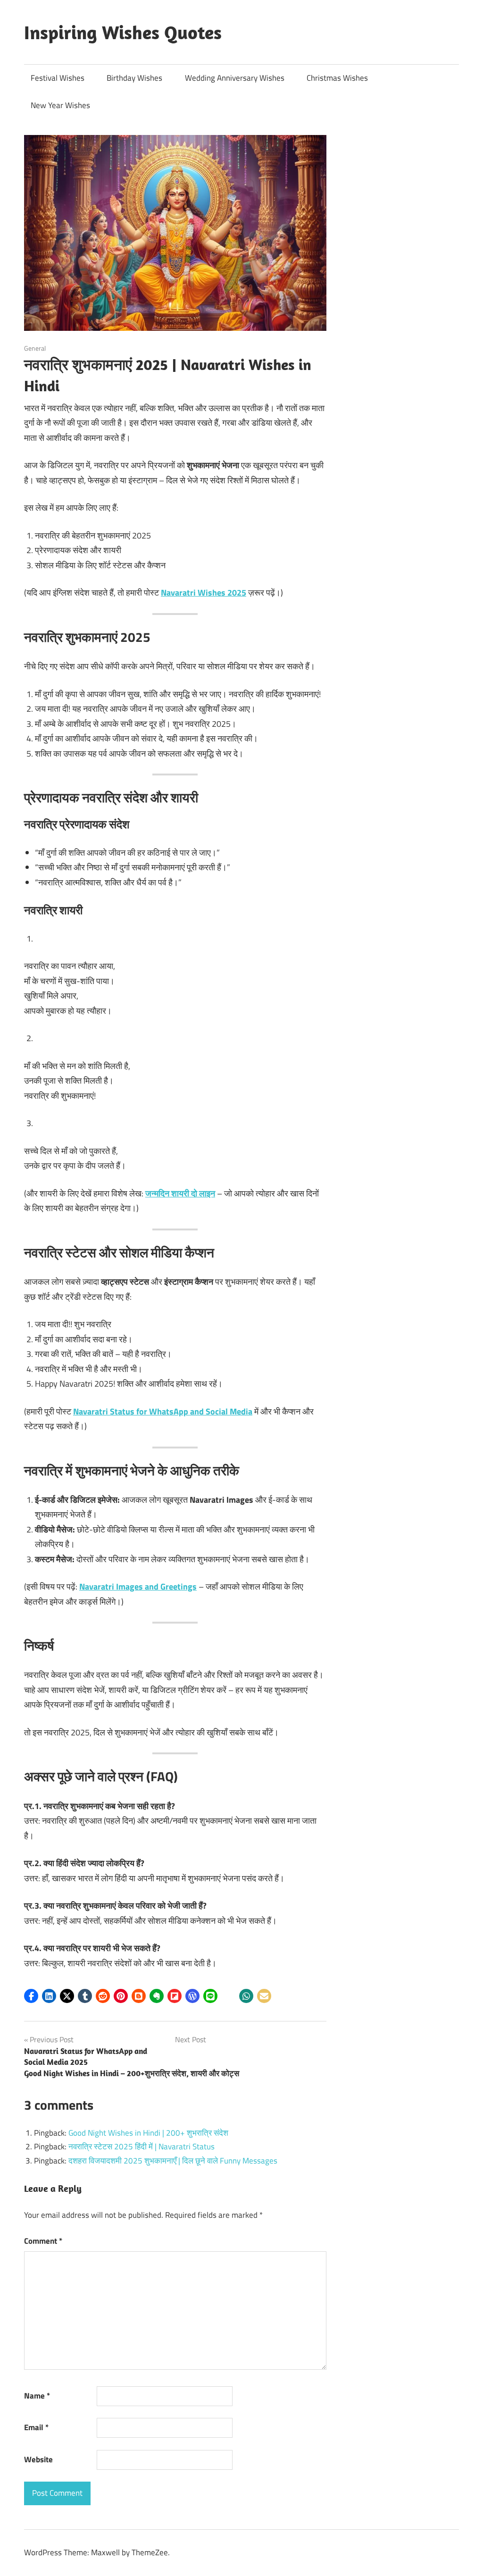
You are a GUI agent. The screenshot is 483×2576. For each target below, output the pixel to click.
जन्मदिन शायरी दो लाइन (180, 1193)
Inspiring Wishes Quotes (123, 32)
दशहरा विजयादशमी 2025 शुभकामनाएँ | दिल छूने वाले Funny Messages (173, 2161)
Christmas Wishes (337, 78)
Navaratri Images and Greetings (138, 1587)
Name (37, 2396)
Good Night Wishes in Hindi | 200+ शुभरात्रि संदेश (148, 2133)
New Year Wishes (60, 105)
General (35, 348)
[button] (31, 1996)
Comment (43, 2241)
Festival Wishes (58, 78)
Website (38, 2459)
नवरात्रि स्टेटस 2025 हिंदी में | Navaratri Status (142, 2147)
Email (36, 2427)
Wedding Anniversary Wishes (235, 78)
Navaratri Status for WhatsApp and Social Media (163, 1411)
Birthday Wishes (134, 78)
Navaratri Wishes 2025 (204, 593)
